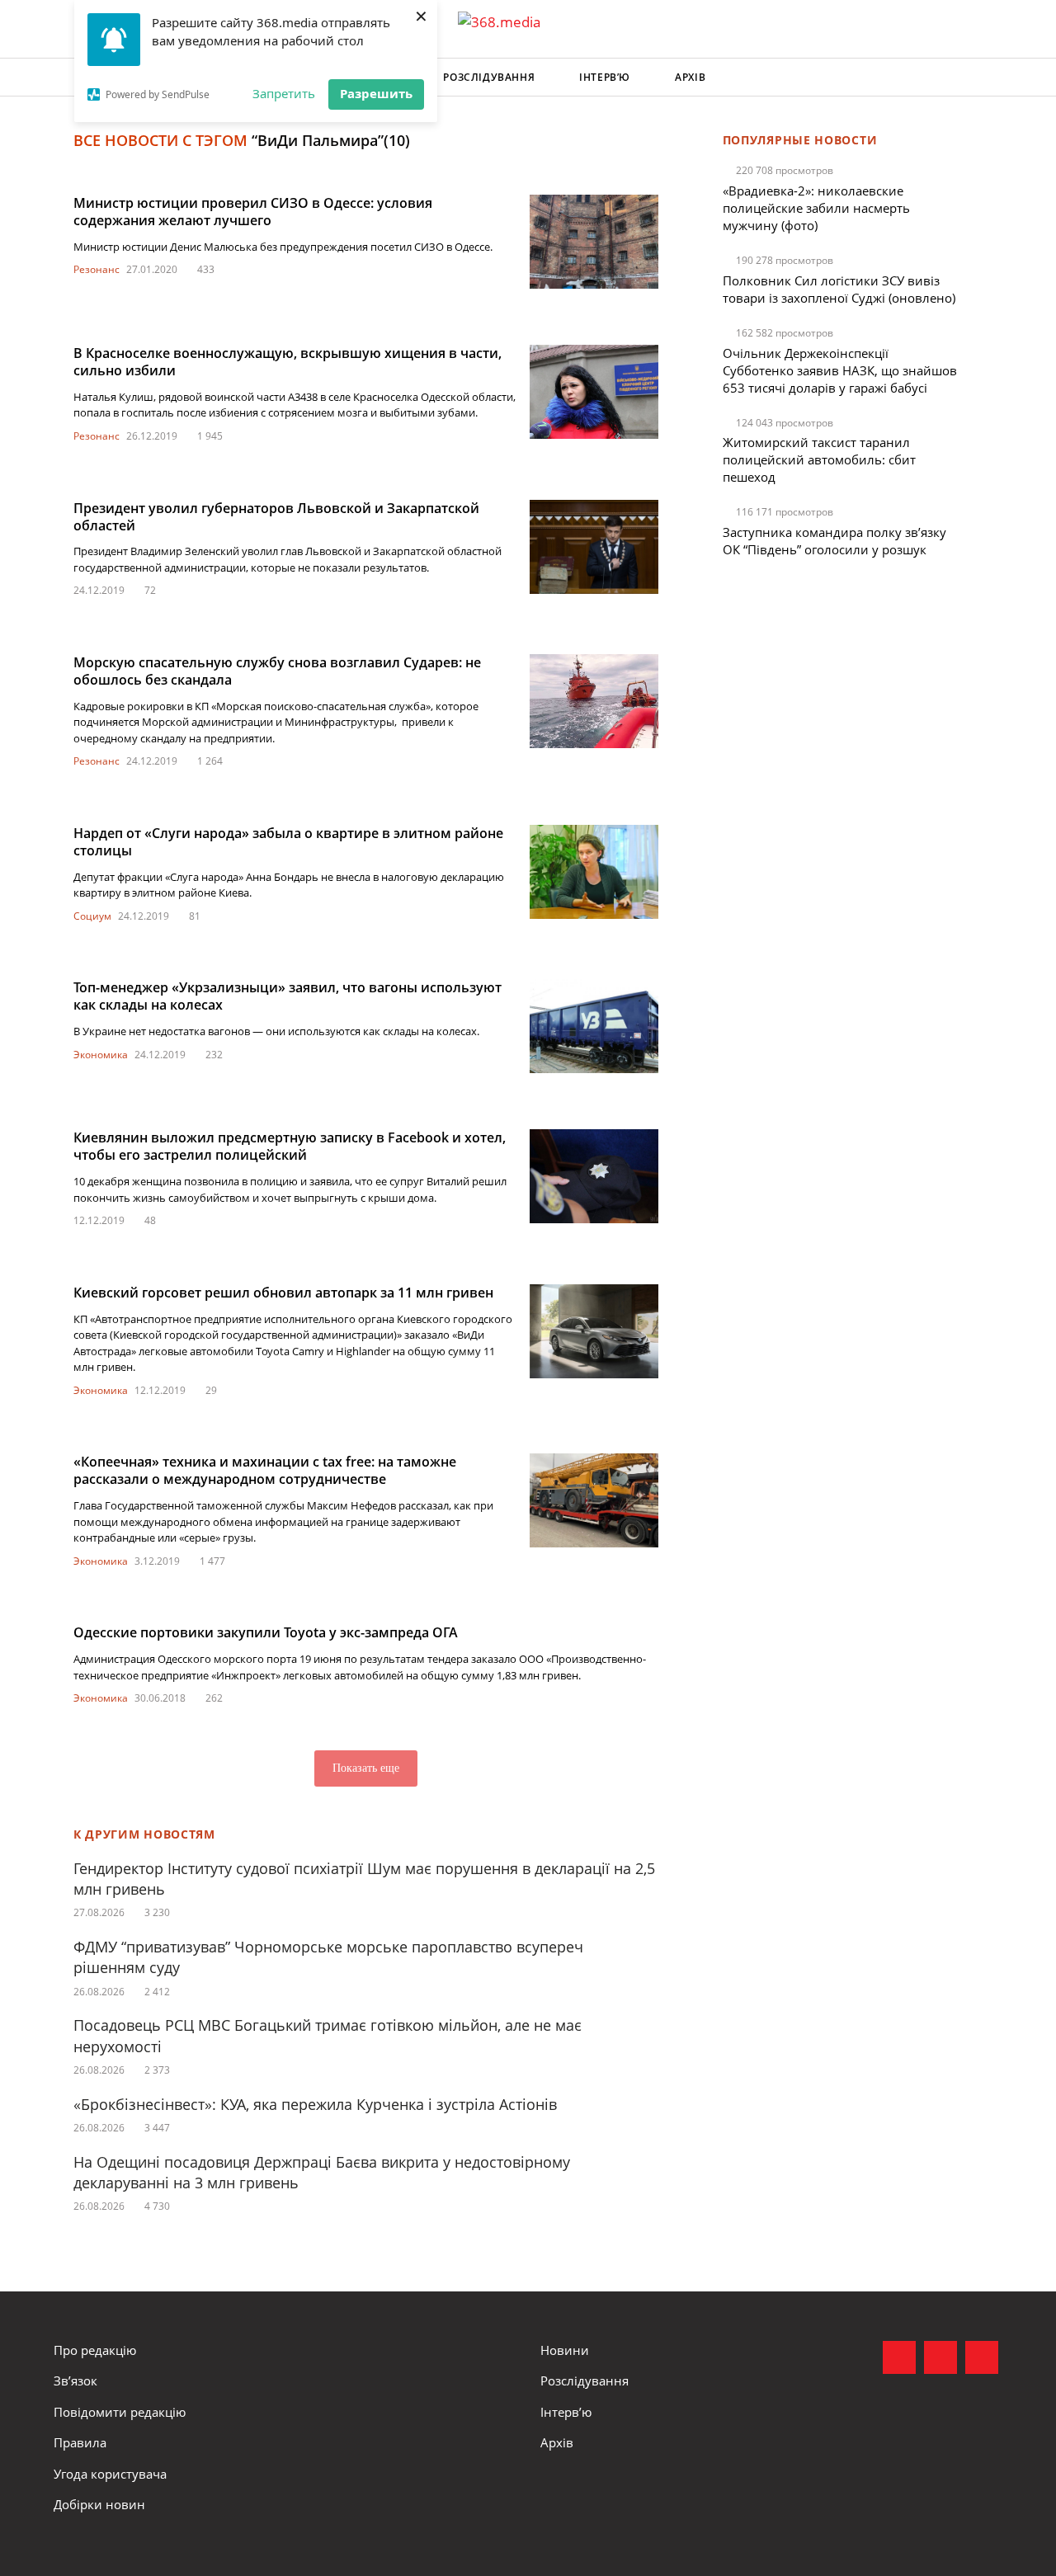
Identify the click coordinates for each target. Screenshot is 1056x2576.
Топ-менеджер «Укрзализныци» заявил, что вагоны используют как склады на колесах (288, 996)
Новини (565, 2350)
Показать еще (366, 1768)
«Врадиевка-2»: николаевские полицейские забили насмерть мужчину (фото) (816, 208)
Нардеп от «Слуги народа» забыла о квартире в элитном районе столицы (288, 842)
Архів (690, 77)
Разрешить (376, 93)
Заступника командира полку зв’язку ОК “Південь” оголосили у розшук (834, 541)
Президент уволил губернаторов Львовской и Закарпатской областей (276, 517)
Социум (92, 916)
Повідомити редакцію (120, 2412)
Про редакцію (95, 2350)
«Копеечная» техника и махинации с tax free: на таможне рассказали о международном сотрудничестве (265, 1470)
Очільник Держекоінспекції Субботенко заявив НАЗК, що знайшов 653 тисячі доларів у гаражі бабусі (840, 370)
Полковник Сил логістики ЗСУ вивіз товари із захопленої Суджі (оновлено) (839, 289)
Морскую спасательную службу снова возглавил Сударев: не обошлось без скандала (277, 671)
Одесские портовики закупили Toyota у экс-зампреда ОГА (266, 1632)
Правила (80, 2442)
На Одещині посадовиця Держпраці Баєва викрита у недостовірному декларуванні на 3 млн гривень (322, 2172)
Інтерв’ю (605, 77)
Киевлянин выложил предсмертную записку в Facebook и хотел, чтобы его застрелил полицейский (290, 1146)
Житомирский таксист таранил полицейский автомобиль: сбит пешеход (819, 459)
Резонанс (97, 269)
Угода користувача (110, 2474)
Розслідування (489, 77)
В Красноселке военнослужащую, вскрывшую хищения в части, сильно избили (288, 362)
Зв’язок (75, 2381)
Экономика (101, 1055)
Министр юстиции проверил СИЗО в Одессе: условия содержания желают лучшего (253, 212)
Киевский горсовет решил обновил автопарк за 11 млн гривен (283, 1293)
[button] (987, 78)
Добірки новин (99, 2504)
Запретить (284, 93)
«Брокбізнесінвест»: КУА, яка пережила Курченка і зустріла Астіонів (317, 2104)
